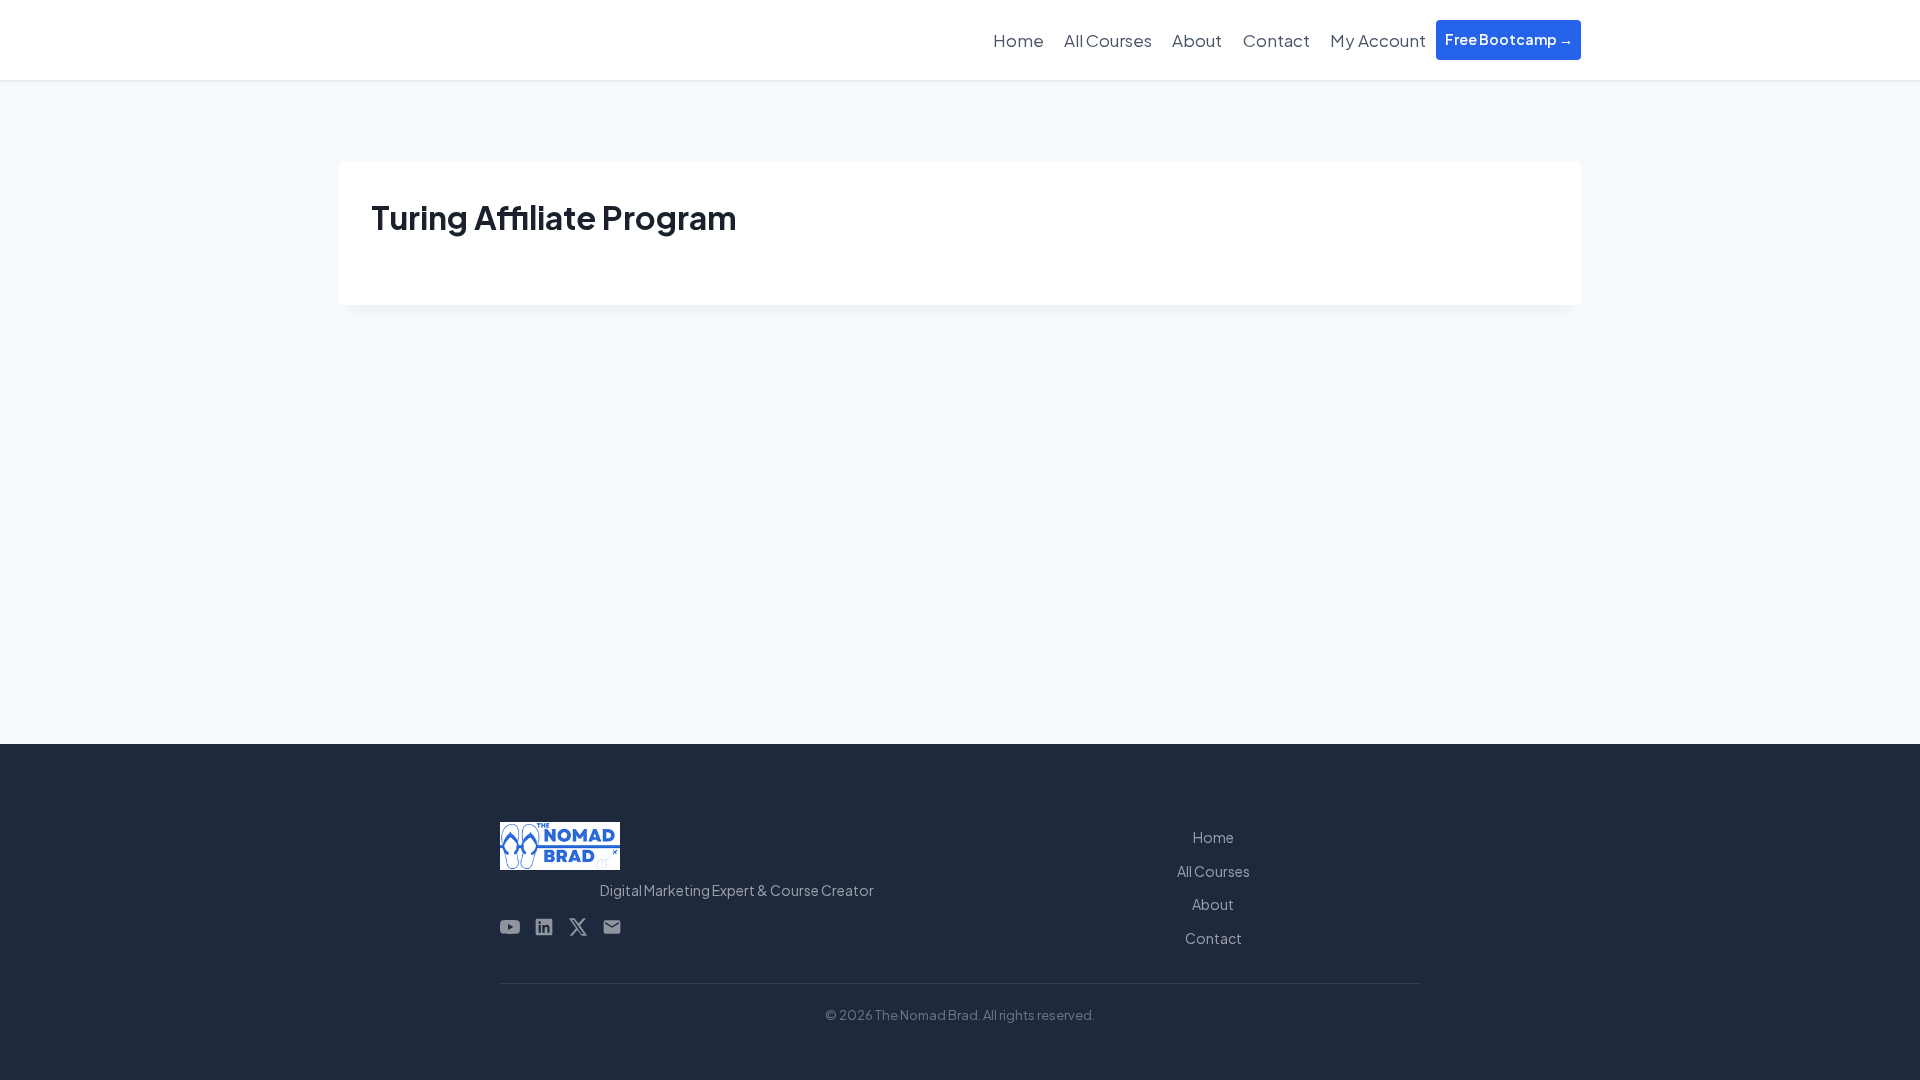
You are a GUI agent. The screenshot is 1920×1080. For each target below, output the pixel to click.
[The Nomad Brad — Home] (737, 846)
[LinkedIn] (544, 927)
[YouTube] (510, 927)
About (1197, 40)
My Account (1378, 40)
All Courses (1108, 40)
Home (1018, 40)
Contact (1276, 40)
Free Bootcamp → (1509, 39)
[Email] (612, 927)
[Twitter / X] (578, 927)
